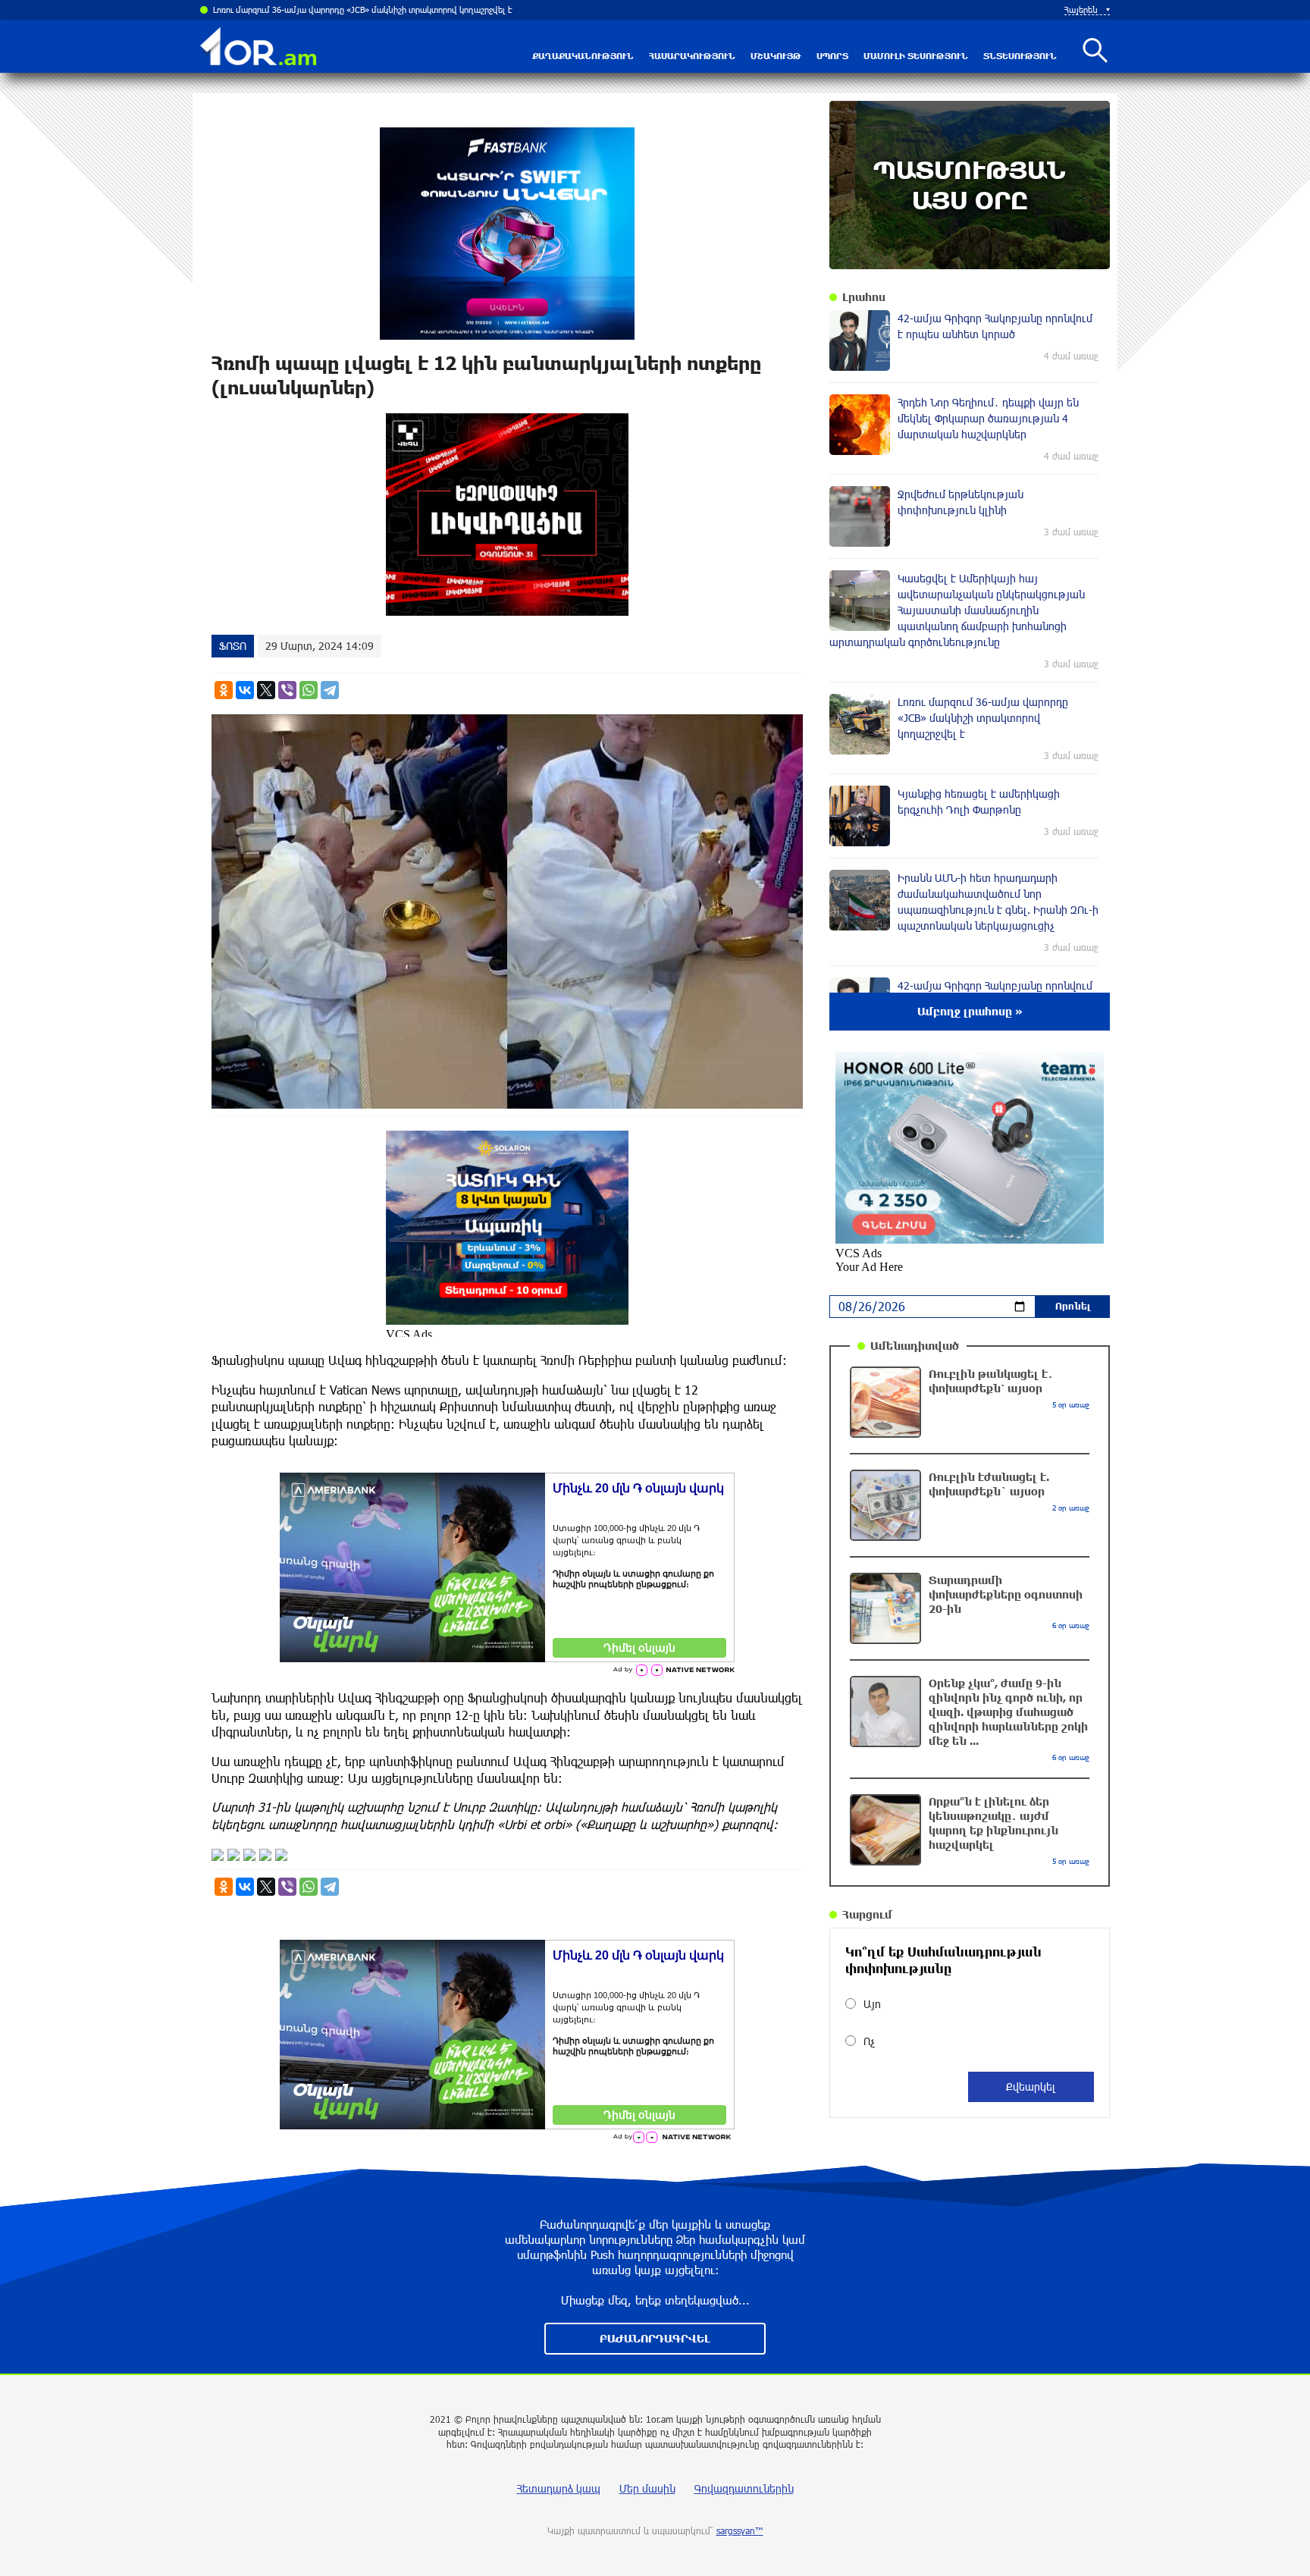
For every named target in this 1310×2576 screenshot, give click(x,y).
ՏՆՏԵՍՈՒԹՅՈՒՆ (1020, 56)
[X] (266, 690)
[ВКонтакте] (245, 690)
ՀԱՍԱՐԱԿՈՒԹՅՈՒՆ (692, 56)
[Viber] (287, 690)
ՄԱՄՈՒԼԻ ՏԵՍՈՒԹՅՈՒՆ (916, 56)
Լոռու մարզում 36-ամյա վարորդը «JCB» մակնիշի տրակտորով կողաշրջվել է (363, 9)
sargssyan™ (740, 2531)
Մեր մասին (647, 2488)
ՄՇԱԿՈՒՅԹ (776, 56)
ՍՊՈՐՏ (832, 56)
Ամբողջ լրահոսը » (970, 1011)
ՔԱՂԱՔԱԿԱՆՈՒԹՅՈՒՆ (583, 56)
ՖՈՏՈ (233, 646)
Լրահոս (864, 297)
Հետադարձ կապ (559, 2488)
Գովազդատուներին (744, 2488)
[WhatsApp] (309, 690)
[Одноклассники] (224, 690)
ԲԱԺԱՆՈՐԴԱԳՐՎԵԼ (655, 2338)
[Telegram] (330, 690)
